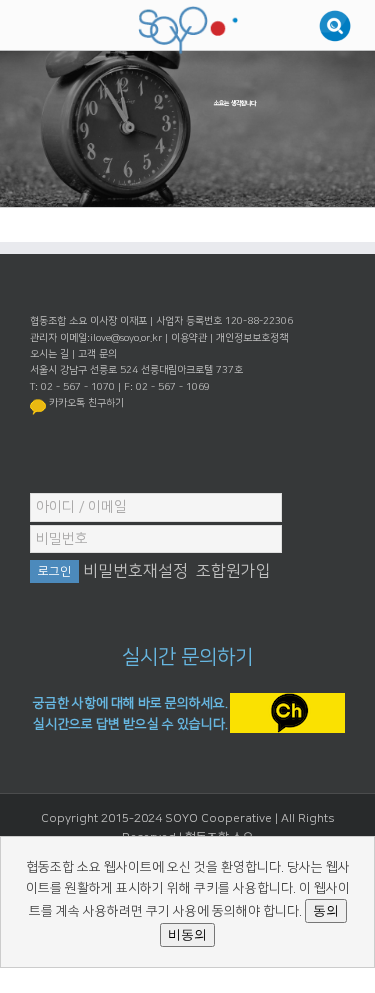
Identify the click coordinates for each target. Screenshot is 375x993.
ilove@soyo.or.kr (126, 338)
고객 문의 (97, 354)
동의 (326, 910)
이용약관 (189, 338)
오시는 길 (49, 354)
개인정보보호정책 (252, 338)
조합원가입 (233, 571)
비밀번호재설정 (135, 571)
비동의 (187, 934)
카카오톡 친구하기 (86, 403)
